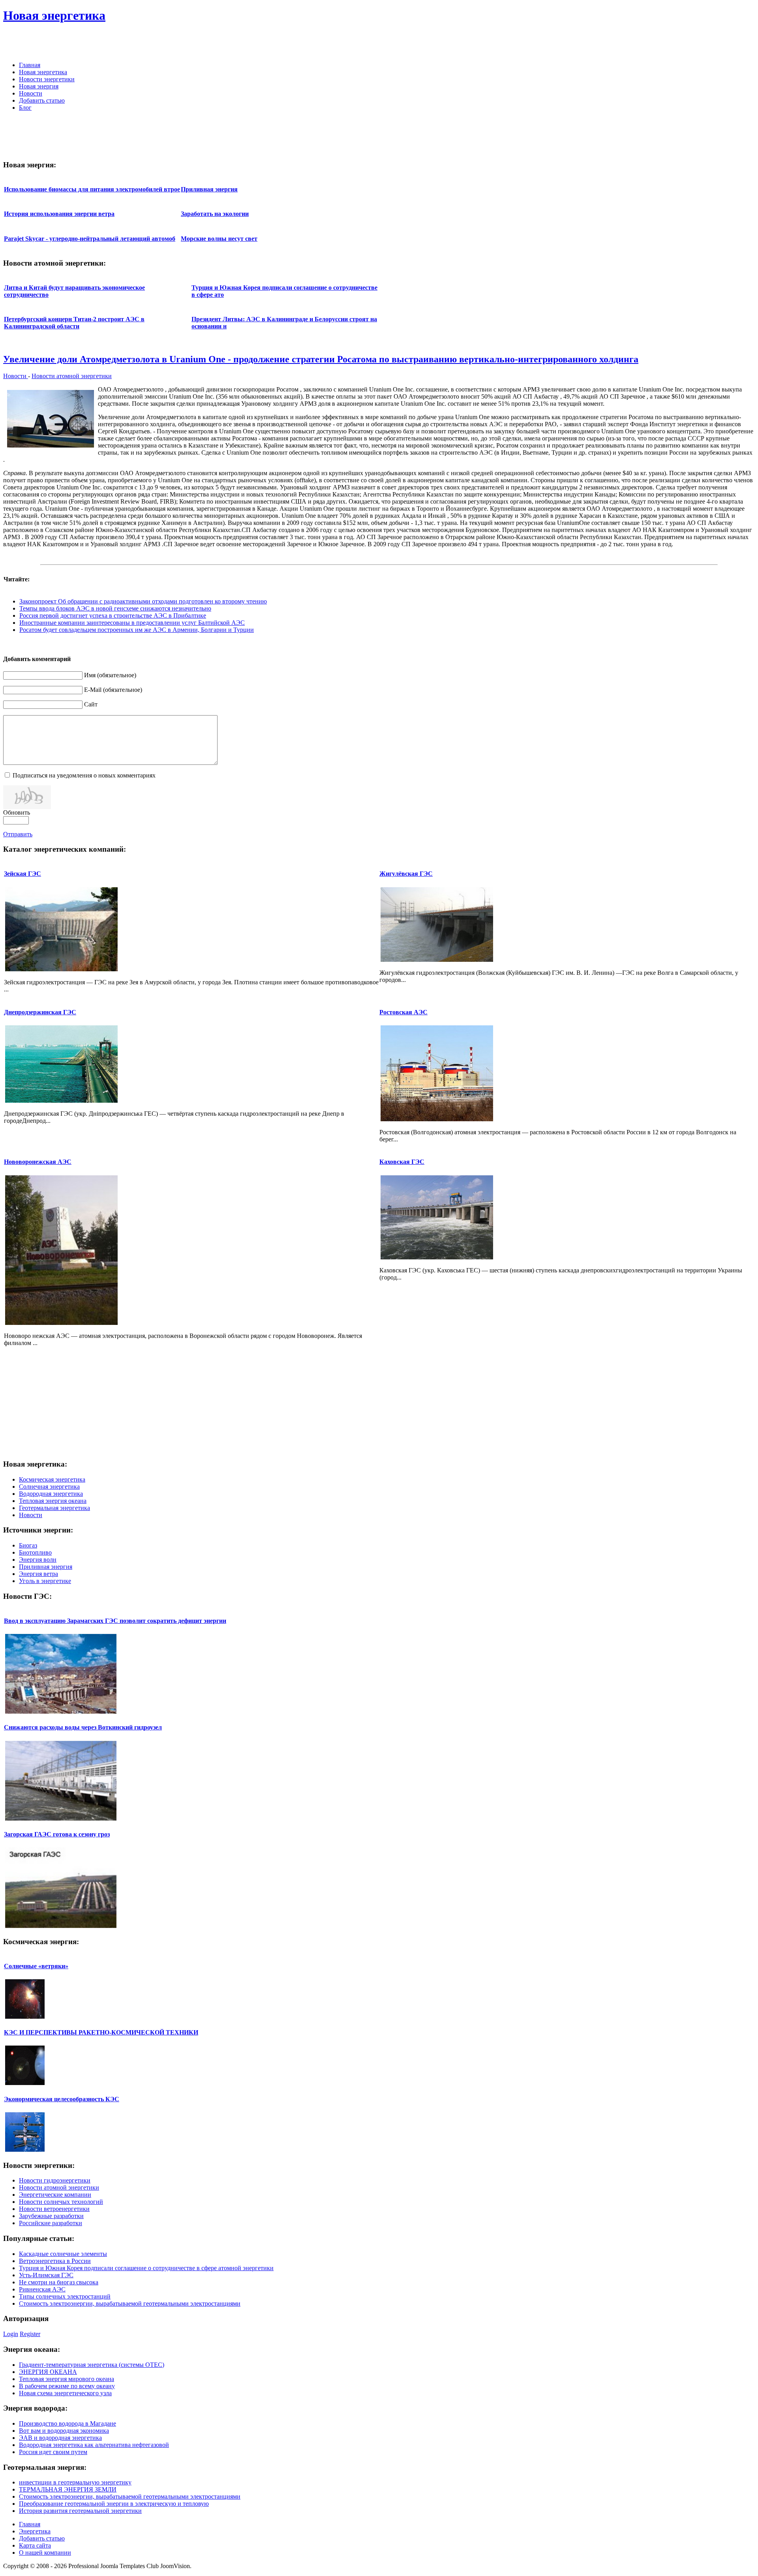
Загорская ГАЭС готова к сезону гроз (57, 1834)
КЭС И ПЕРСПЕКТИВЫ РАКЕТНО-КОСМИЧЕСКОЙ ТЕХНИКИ (101, 2032)
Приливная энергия (209, 189)
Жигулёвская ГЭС (406, 874)
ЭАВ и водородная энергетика (60, 2438)
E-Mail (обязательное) (113, 690)
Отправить (18, 834)
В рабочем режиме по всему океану (67, 2386)
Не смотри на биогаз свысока (59, 2282)
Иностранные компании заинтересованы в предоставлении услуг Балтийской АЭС (132, 623)
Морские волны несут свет (219, 239)
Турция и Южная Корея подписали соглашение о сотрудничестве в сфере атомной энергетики (146, 2268)
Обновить (17, 812)
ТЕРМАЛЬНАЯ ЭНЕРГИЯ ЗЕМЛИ (68, 2489)
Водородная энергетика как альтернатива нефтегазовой (94, 2445)
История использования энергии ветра (59, 214)
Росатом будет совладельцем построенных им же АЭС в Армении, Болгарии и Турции (137, 630)
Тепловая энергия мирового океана (67, 2379)
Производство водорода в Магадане (68, 2423)
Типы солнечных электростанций (65, 2296)
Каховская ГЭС (402, 1162)
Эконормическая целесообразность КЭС (62, 2099)
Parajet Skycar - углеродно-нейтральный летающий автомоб (90, 239)
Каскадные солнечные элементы (63, 2254)
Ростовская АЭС (403, 1012)
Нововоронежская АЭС (38, 1162)
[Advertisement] (662, 43)
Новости (16, 376)
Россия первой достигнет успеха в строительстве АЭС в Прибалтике (113, 615)
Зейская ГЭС (23, 874)
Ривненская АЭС (42, 2289)
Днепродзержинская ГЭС (40, 1012)
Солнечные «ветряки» (36, 1966)
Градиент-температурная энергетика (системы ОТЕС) (92, 2365)
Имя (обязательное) (110, 675)
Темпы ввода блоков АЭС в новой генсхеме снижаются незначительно (115, 608)
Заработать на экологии (215, 214)
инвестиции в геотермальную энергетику (75, 2482)
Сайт (91, 704)
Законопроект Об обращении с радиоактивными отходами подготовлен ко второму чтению (143, 601)
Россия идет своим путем (53, 2452)
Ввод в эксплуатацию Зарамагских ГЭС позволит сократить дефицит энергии (115, 1621)
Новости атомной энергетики (72, 376)
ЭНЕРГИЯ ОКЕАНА (48, 2372)
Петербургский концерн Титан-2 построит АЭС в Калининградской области (74, 323)
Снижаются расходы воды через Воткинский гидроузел (83, 1727)
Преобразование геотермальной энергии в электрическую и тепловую (114, 2504)
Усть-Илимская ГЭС (46, 2275)
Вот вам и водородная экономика (64, 2431)
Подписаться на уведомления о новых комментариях (84, 775)
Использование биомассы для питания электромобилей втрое (92, 189)
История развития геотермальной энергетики (80, 2511)
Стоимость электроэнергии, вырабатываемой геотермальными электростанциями (130, 2303)
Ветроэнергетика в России (55, 2261)
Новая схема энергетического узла (65, 2393)
